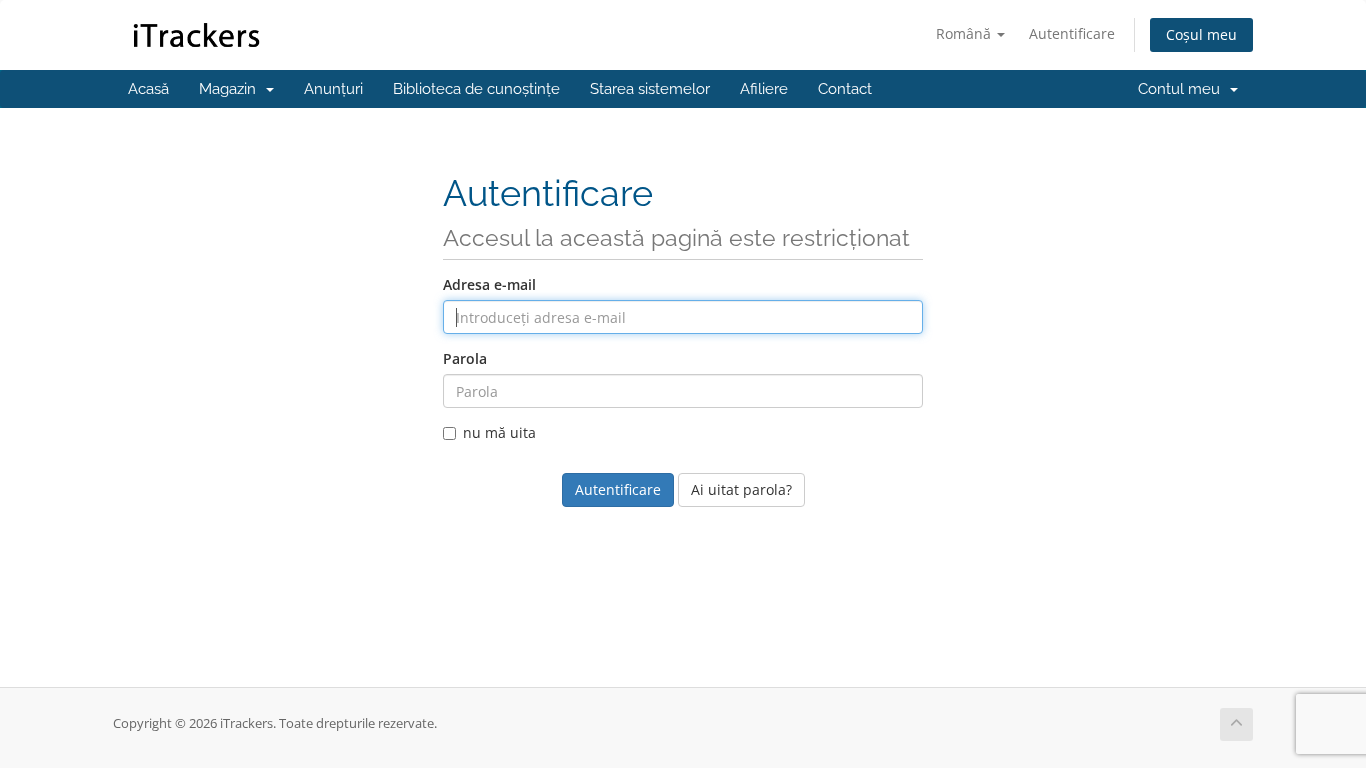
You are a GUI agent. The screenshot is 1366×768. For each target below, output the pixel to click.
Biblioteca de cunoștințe (476, 89)
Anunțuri (333, 89)
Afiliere (764, 89)
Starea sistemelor (650, 89)
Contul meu (1183, 89)
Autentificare (1072, 33)
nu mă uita (499, 432)
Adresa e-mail (489, 284)
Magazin (231, 89)
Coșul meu (1201, 34)
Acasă (148, 89)
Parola (465, 358)
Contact (845, 89)
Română (965, 33)
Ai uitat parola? (741, 489)
